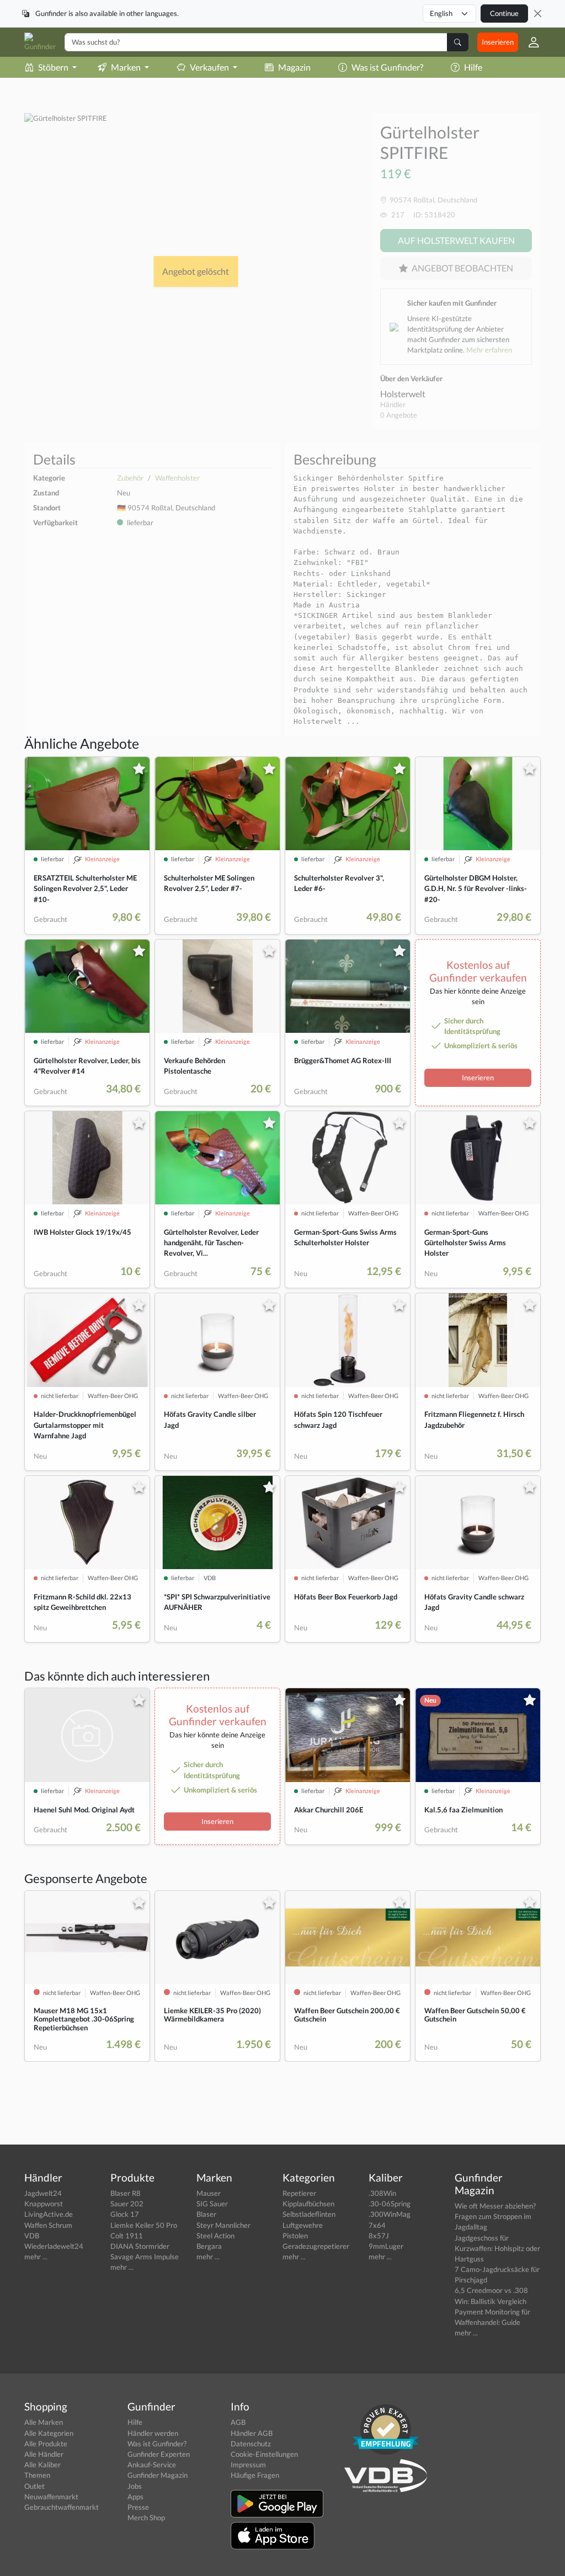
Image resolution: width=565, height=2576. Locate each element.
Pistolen (295, 2236)
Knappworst (44, 2204)
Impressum (248, 2465)
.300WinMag (390, 2214)
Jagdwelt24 (43, 2193)
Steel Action (215, 2236)
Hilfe (473, 67)
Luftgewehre (303, 2225)
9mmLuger (386, 2246)
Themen (37, 2475)
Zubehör (130, 478)
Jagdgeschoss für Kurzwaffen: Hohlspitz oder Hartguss (497, 2248)
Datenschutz (251, 2444)
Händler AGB (252, 2433)
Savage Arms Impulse (145, 2257)
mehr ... (36, 2257)
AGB (238, 2422)
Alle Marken (44, 2422)
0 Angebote (399, 415)
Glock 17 (125, 2214)
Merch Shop (146, 2518)
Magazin (294, 67)
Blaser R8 (126, 2193)
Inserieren (498, 42)
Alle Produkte (46, 2444)
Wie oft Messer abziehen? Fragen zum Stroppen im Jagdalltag (495, 2216)
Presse (138, 2507)
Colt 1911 (127, 2236)
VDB (32, 2236)
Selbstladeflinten (309, 2214)
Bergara (209, 2246)
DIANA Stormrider (140, 2246)
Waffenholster (177, 478)
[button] (529, 42)
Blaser (206, 2214)
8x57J (379, 2236)
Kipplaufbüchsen (308, 2204)
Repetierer (299, 2193)
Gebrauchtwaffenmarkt (62, 2507)
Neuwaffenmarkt (51, 2497)
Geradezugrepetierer (316, 2246)
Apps (135, 2497)
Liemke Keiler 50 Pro (144, 2225)
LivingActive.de (49, 2214)
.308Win (382, 2193)
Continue (504, 13)
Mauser (209, 2193)
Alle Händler (44, 2454)
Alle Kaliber (42, 2465)
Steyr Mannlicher (223, 2225)
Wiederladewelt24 (54, 2246)
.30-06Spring (390, 2204)
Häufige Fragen (255, 2475)
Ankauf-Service (152, 2465)
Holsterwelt (403, 394)
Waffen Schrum (48, 2225)
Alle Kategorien (49, 2433)
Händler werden (153, 2433)
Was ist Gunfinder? (387, 67)
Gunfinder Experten (159, 2454)
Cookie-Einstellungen (264, 2454)
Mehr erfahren (489, 350)
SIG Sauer (212, 2204)
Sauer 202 (127, 2204)
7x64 (377, 2225)
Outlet (34, 2486)
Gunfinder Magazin (158, 2475)
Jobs (135, 2486)
